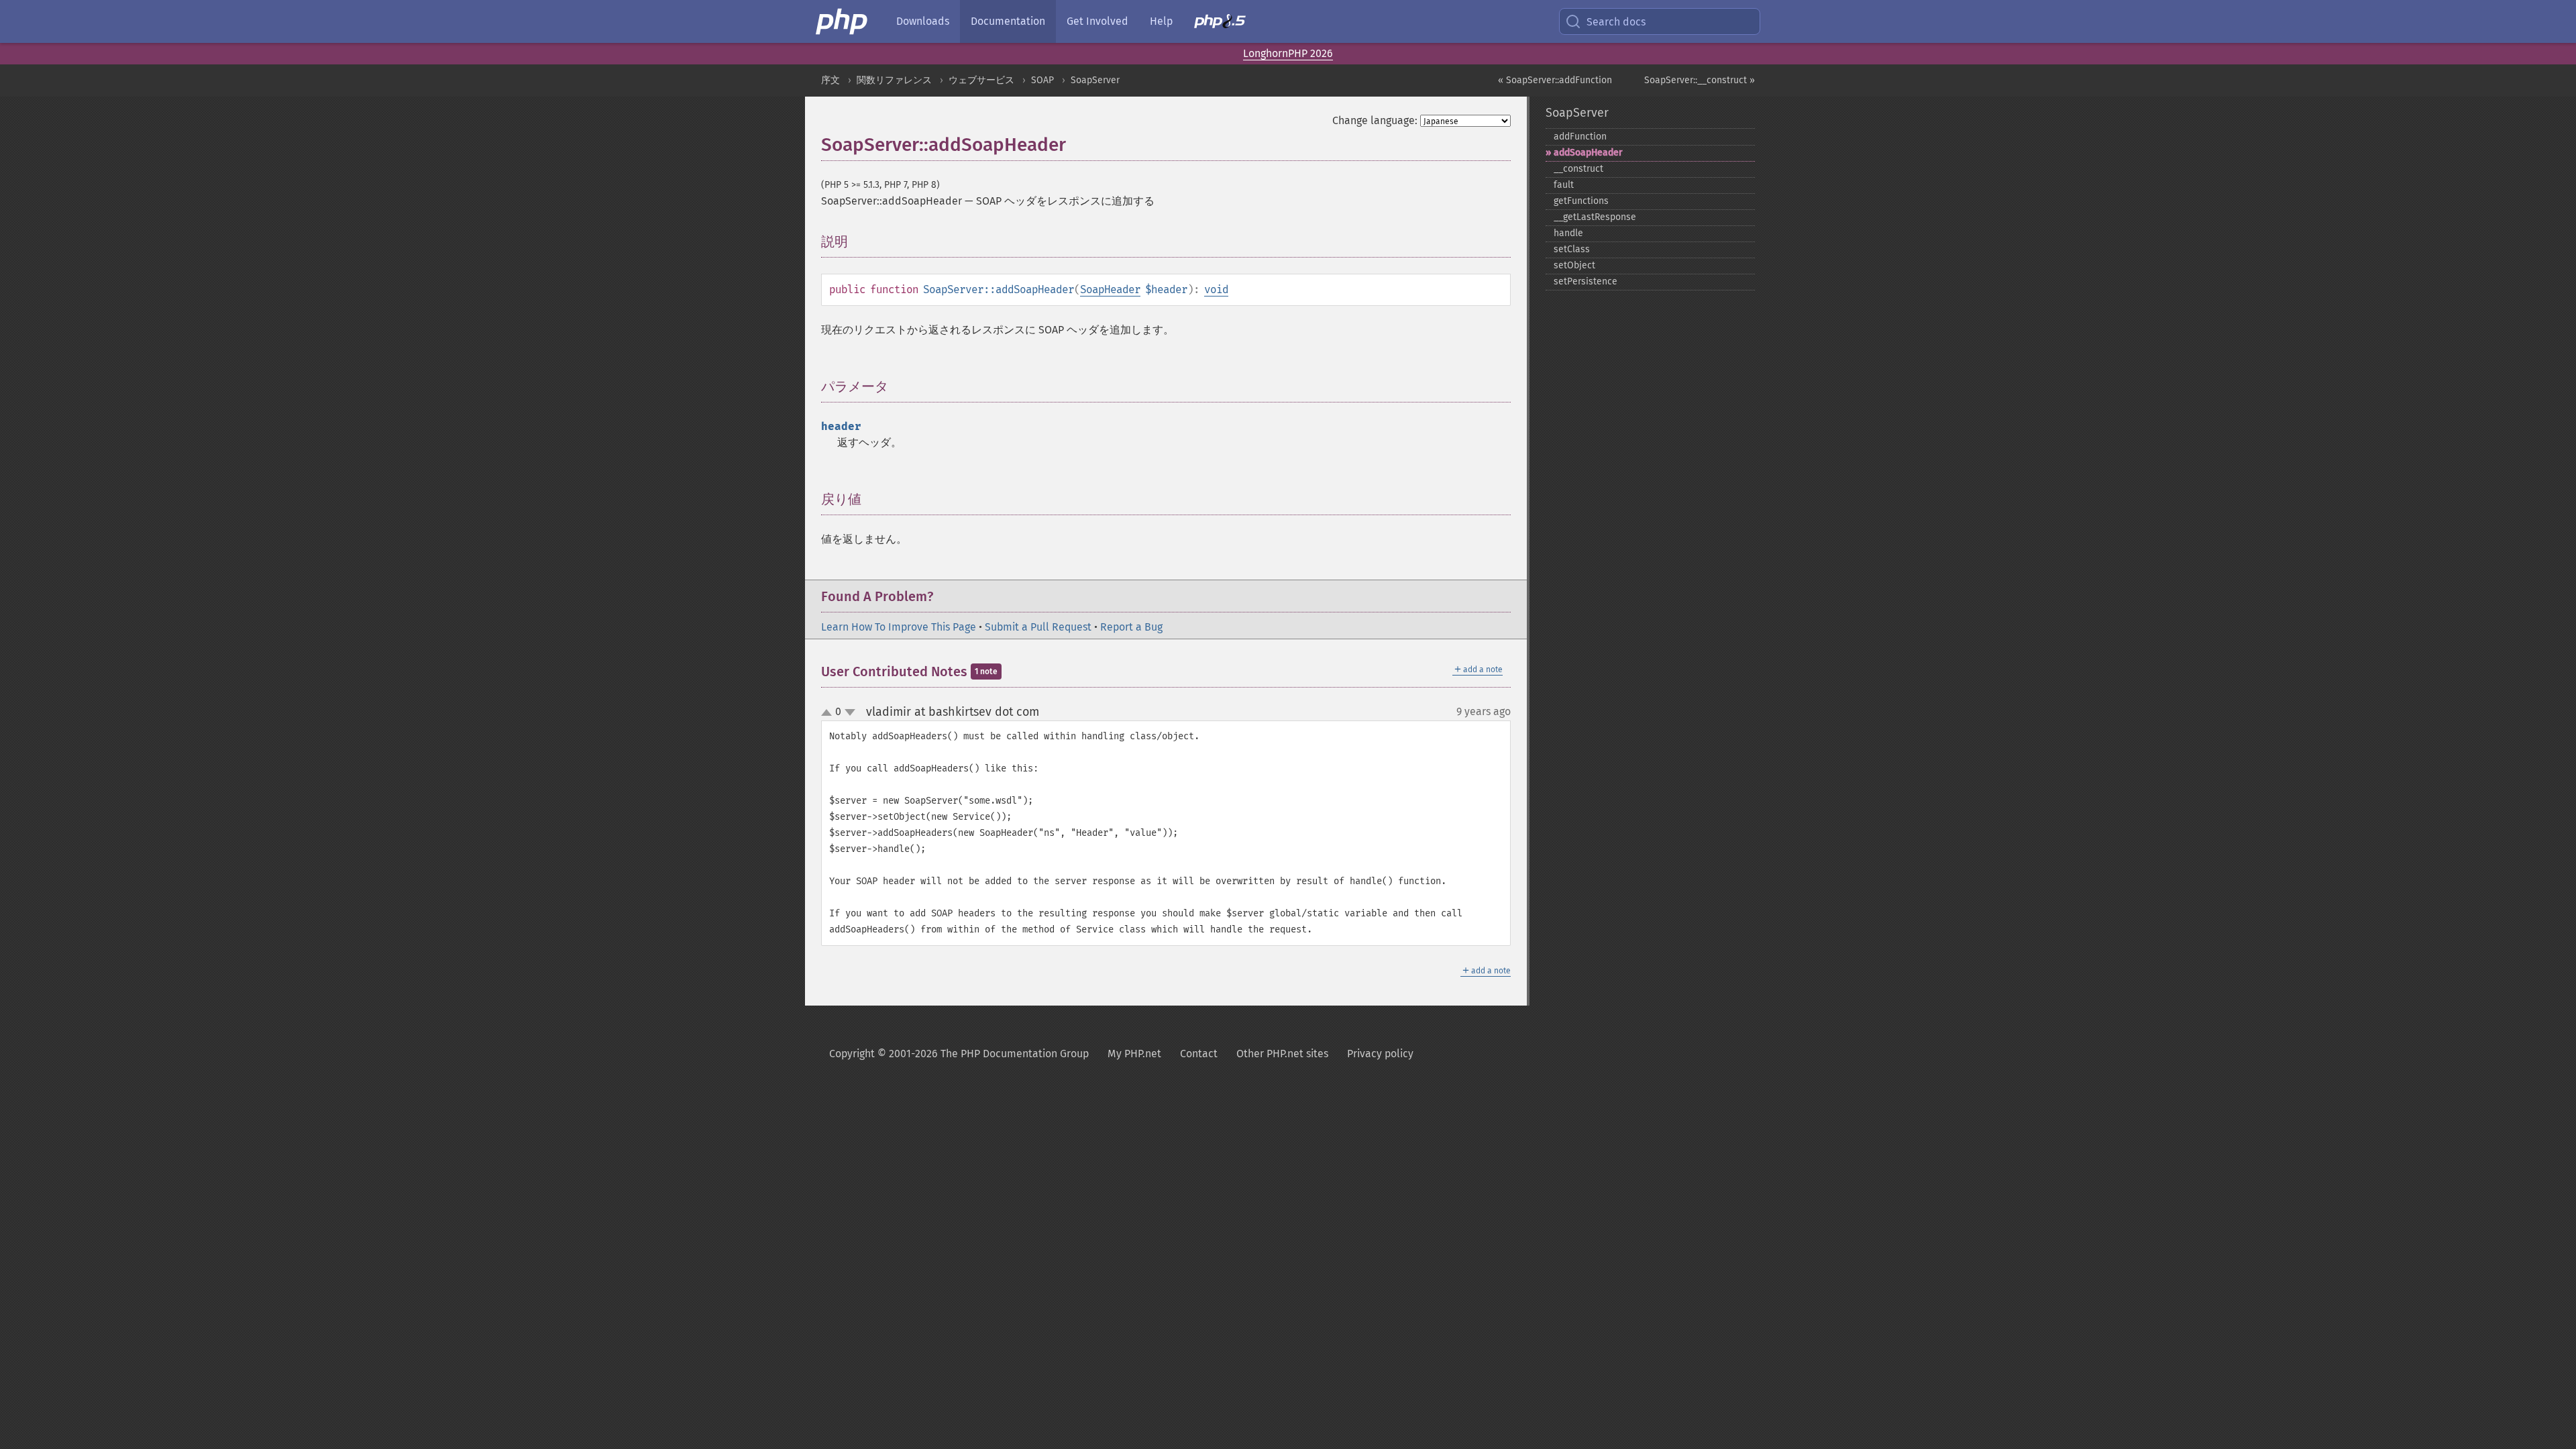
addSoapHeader (1588, 153)
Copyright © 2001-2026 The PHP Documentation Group (959, 1054)
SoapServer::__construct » (1700, 80)
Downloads (923, 21)
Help (1161, 21)
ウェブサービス (981, 80)
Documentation (1008, 21)
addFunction (1580, 137)
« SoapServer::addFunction (1555, 80)
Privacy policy (1380, 1054)
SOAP (1042, 80)
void (1216, 289)
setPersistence (1586, 281)
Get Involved (1097, 21)
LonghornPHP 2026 (1288, 53)
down (850, 712)
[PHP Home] (843, 21)
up (829, 713)
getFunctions (1581, 201)
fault (1564, 185)
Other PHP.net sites (1282, 1054)
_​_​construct (1578, 169)
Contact (1199, 1054)
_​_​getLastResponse (1595, 217)
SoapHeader (1110, 289)
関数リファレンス (894, 80)
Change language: (1375, 120)
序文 (830, 80)
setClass (1572, 249)
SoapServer (1095, 80)
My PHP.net (1134, 1054)
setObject (1574, 265)
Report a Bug (1131, 627)
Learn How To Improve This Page (899, 627)
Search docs (1616, 22)
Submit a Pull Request (1038, 627)
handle (1568, 233)
